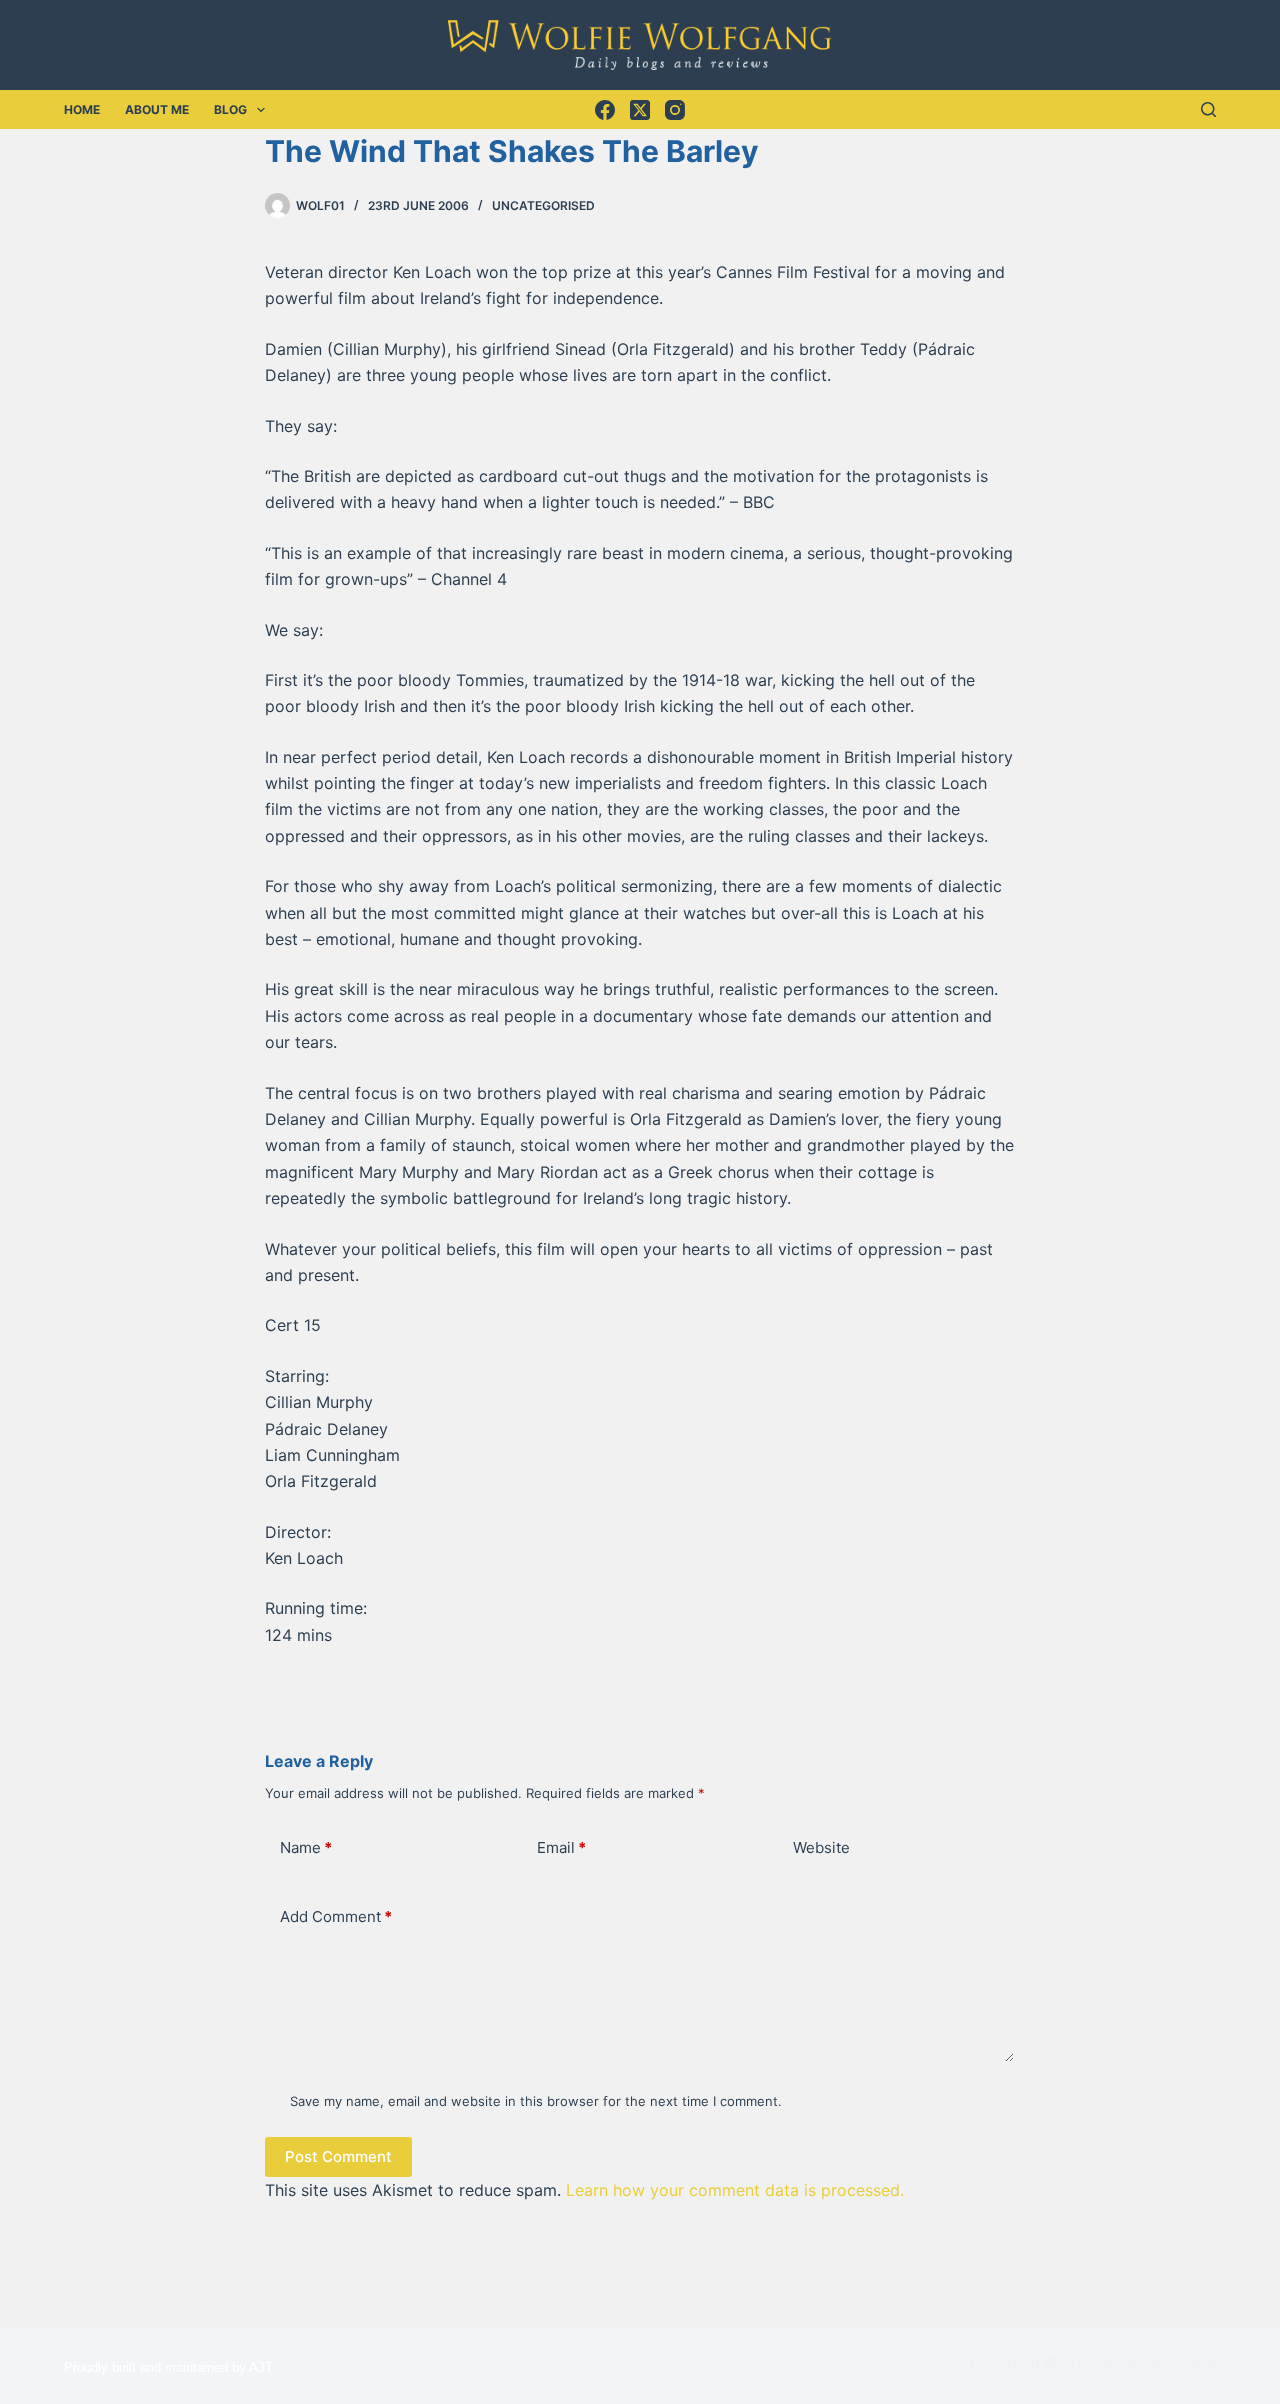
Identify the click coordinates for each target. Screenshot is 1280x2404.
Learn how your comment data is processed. (735, 2190)
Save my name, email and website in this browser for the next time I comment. (536, 2101)
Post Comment (338, 2156)
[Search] (1208, 109)
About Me (157, 109)
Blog (230, 109)
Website (821, 1847)
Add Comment (336, 1916)
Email (561, 1847)
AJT (261, 2367)
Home (82, 109)
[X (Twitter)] (640, 110)
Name (306, 1847)
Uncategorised (543, 205)
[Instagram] (675, 110)
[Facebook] (605, 110)
